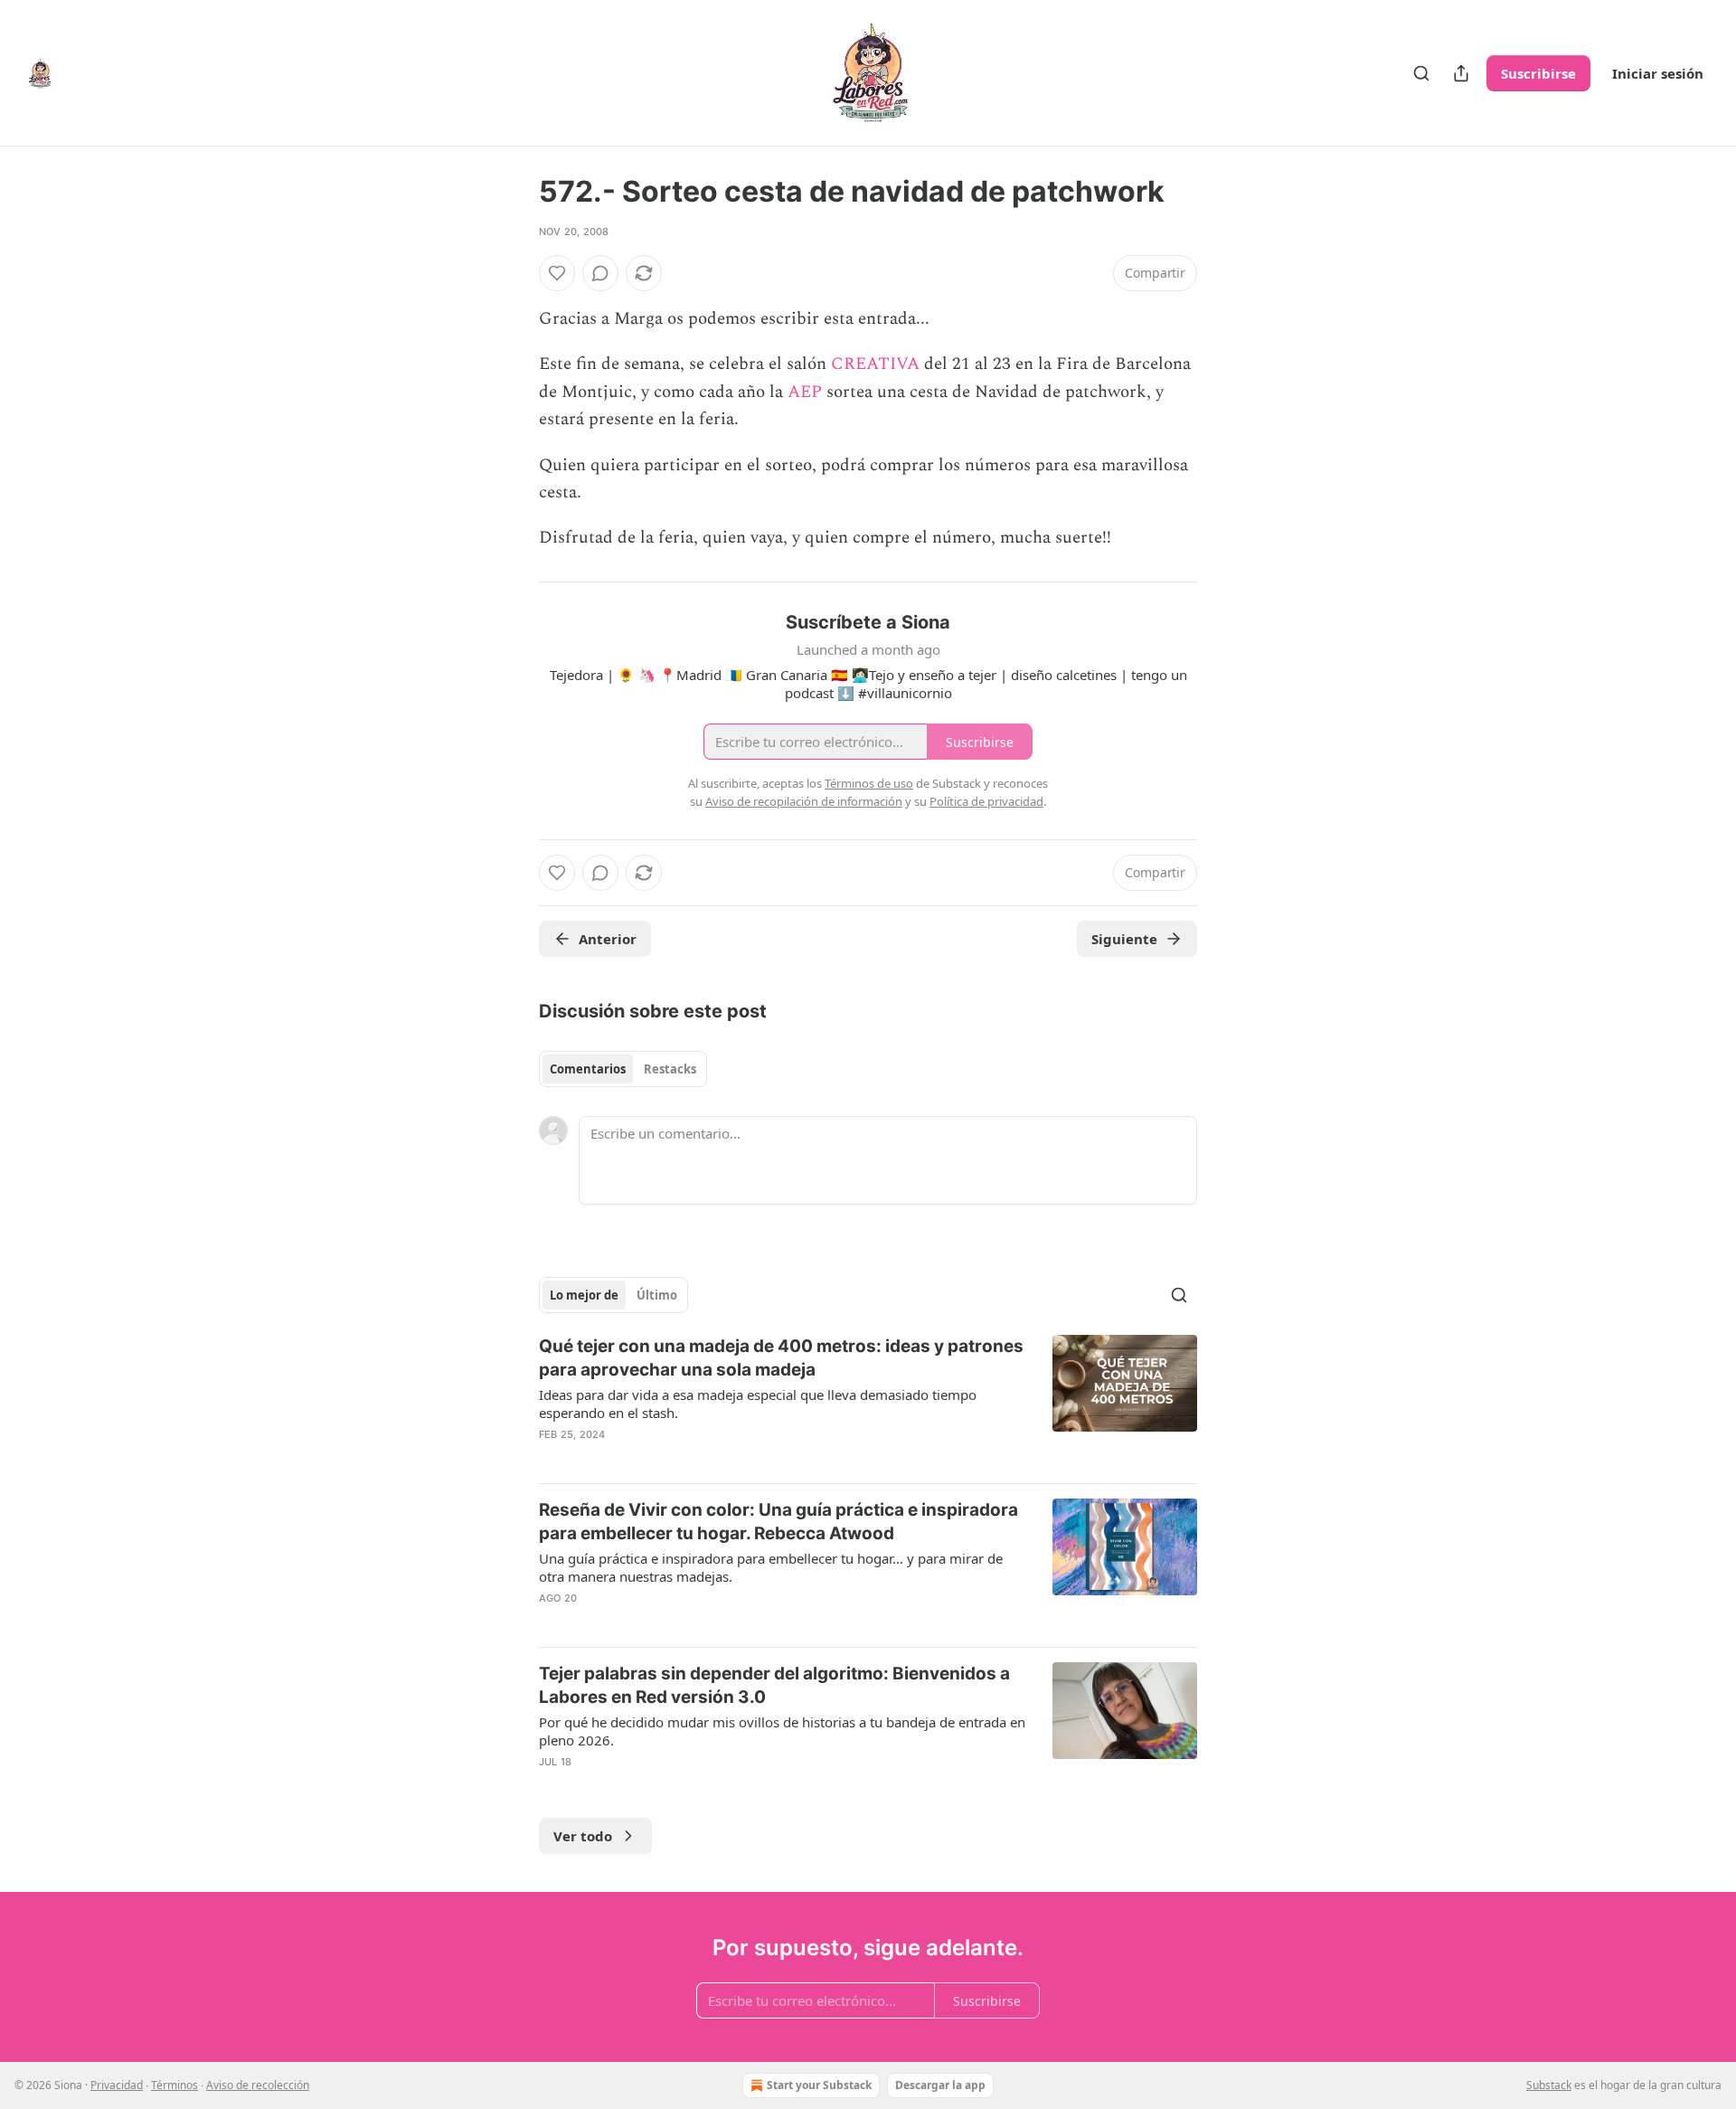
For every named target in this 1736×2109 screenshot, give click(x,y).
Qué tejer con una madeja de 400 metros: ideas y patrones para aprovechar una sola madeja (781, 1358)
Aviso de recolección (258, 2085)
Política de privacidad (986, 801)
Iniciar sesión (1658, 73)
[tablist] (623, 1069)
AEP (805, 392)
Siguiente (1124, 939)
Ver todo (583, 1836)
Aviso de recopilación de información (804, 801)
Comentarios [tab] (588, 1069)
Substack (1549, 2085)
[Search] (1421, 73)
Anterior (608, 939)
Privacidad (117, 2085)
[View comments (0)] (600, 273)
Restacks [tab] (670, 1069)
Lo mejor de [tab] (584, 1295)
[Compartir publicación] (1461, 73)
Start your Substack (819, 2085)
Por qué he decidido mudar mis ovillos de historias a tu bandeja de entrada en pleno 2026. (782, 1731)
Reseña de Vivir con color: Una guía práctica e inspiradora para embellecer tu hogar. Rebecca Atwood (778, 1522)
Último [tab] (657, 1295)
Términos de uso (869, 783)
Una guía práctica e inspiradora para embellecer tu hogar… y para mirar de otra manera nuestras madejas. (771, 1567)
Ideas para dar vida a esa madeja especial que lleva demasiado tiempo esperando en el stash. (758, 1404)
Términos (175, 2085)
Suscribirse (1538, 73)
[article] (868, 1402)
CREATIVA (877, 364)
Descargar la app (940, 2085)
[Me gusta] (557, 273)
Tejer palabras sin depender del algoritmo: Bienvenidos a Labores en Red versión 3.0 (774, 1685)
